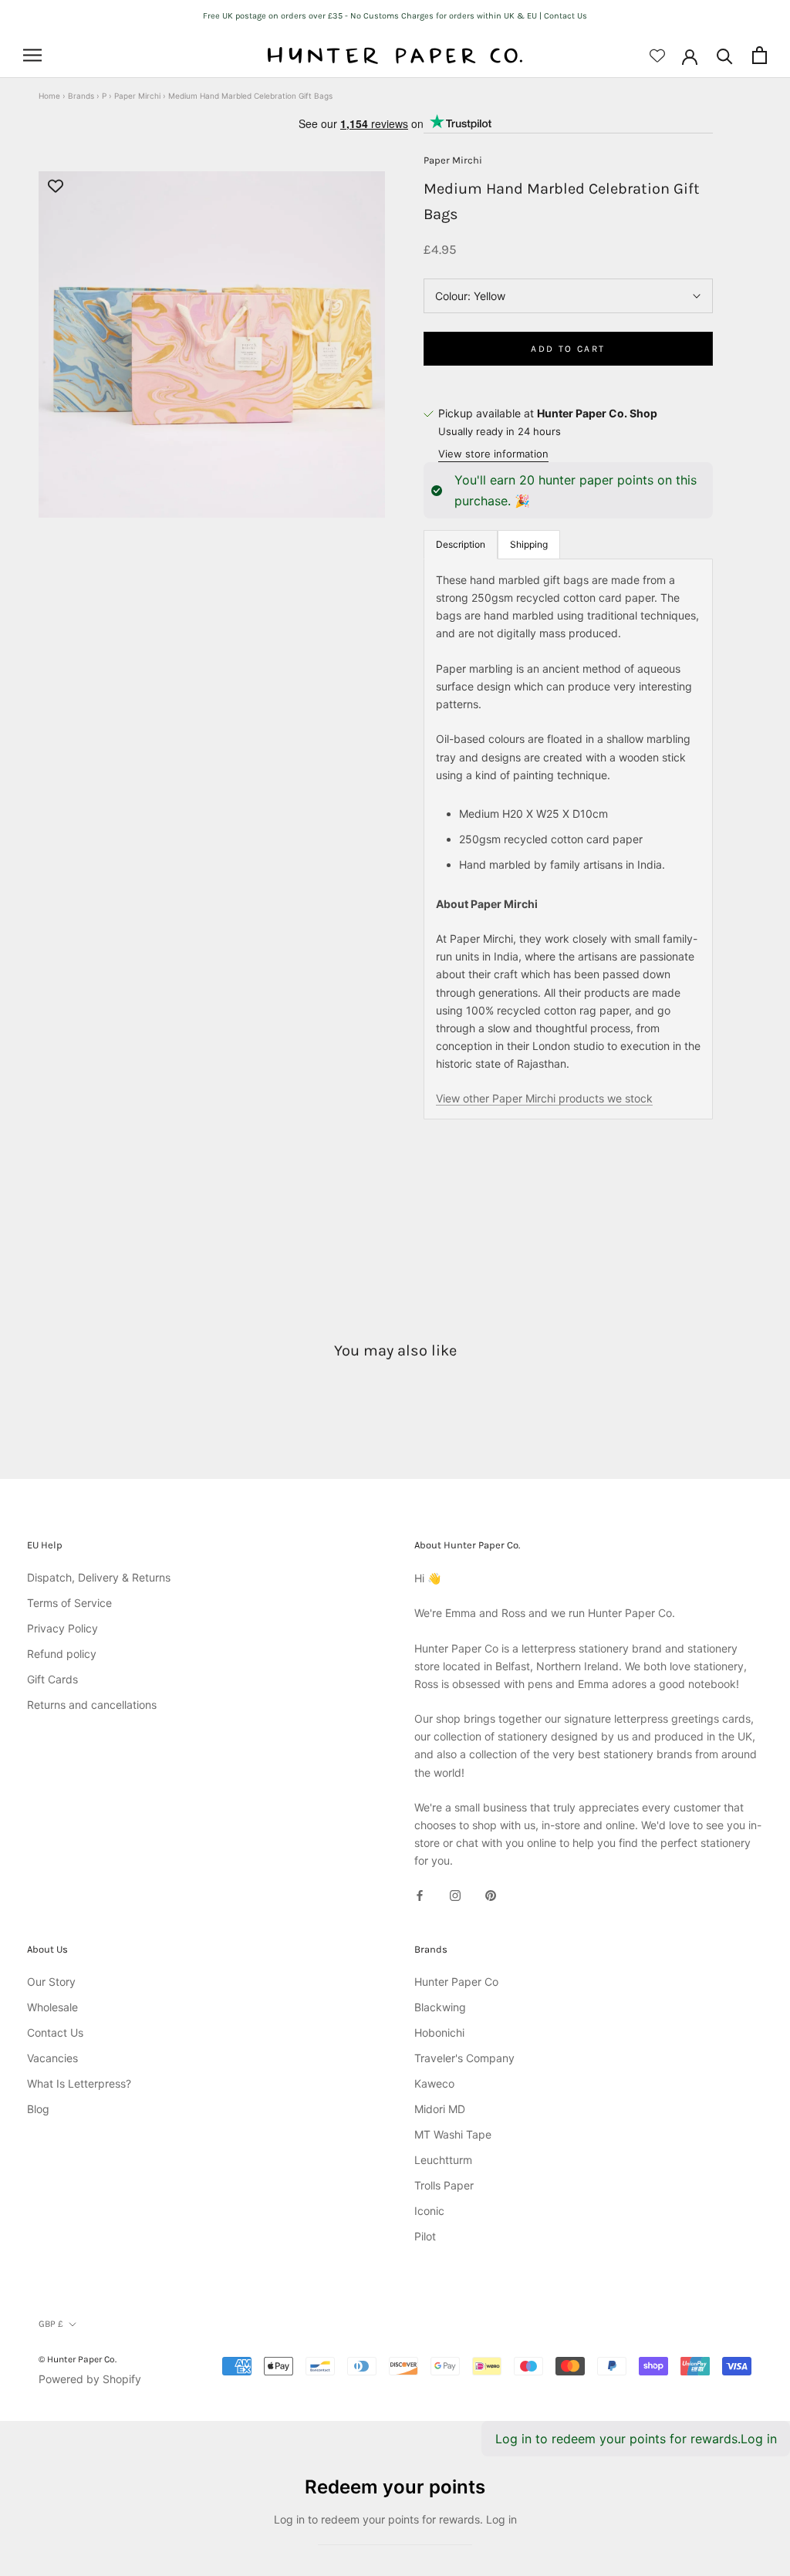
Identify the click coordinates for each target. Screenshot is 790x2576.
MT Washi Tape (453, 2134)
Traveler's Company (464, 2058)
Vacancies (52, 2058)
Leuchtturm (443, 2160)
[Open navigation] (32, 55)
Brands (81, 96)
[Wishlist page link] (657, 56)
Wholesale (52, 2007)
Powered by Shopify (90, 2379)
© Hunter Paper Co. (78, 2359)
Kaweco (434, 2083)
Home (49, 96)
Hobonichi (439, 2032)
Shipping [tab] (529, 544)
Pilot (425, 2236)
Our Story (51, 1982)
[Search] (725, 55)
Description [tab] (461, 544)
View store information (493, 454)
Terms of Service (69, 1603)
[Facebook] (420, 1894)
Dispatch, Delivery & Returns (99, 1577)
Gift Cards (52, 1679)
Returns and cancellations (92, 1705)
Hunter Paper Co (456, 1982)
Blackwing (440, 2007)
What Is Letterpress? (79, 2083)
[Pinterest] (491, 1894)
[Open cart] (760, 55)
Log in (759, 2439)
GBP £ (51, 2324)
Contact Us (55, 2032)
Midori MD (440, 2109)
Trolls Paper (444, 2185)
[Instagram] (455, 1894)
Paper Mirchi (137, 96)
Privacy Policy (62, 1628)
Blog (38, 2109)
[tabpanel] (568, 839)
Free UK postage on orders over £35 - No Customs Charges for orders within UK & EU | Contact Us (395, 16)
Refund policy (62, 1654)
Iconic (429, 2211)
